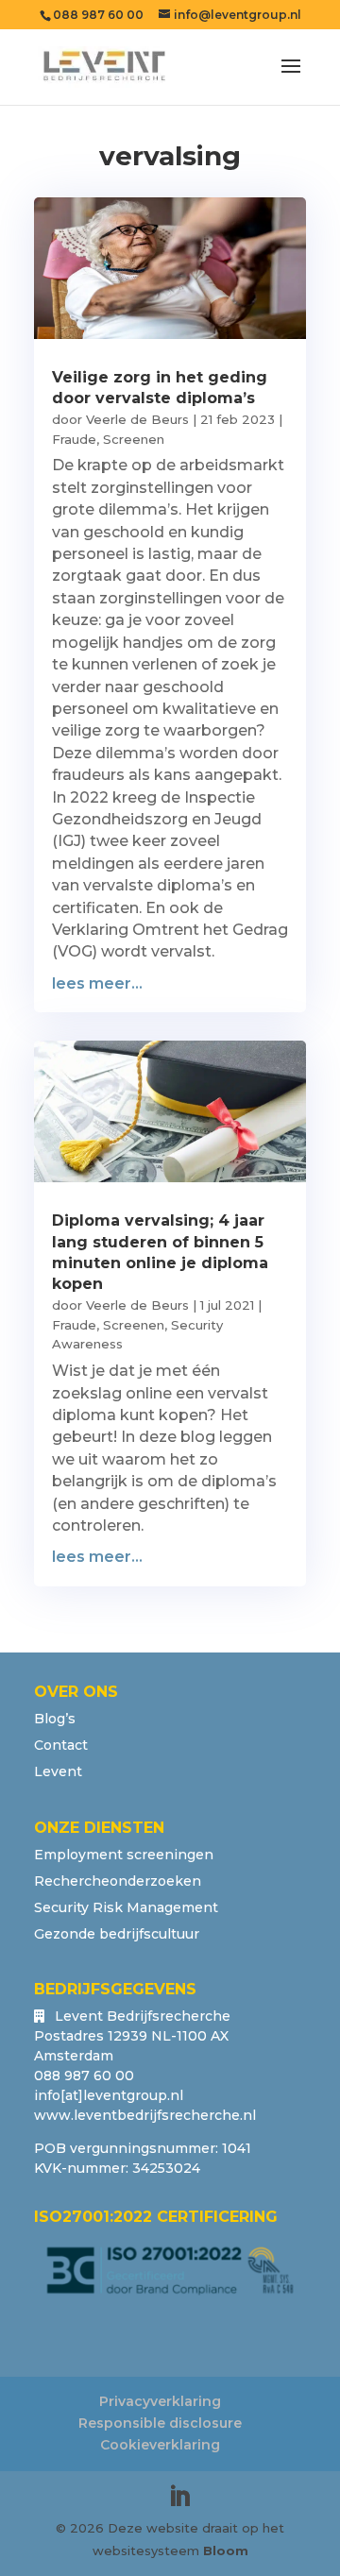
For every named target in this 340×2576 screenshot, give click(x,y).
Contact (61, 1745)
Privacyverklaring (160, 2401)
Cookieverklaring (160, 2445)
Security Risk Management (126, 1907)
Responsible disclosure (160, 2423)
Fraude (74, 439)
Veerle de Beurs (137, 419)
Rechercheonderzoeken (118, 1881)
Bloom (226, 2551)
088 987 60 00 (98, 15)
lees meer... (97, 983)
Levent (58, 1771)
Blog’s (55, 1719)
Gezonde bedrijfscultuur (117, 1934)
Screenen (134, 439)
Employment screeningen (124, 1855)
